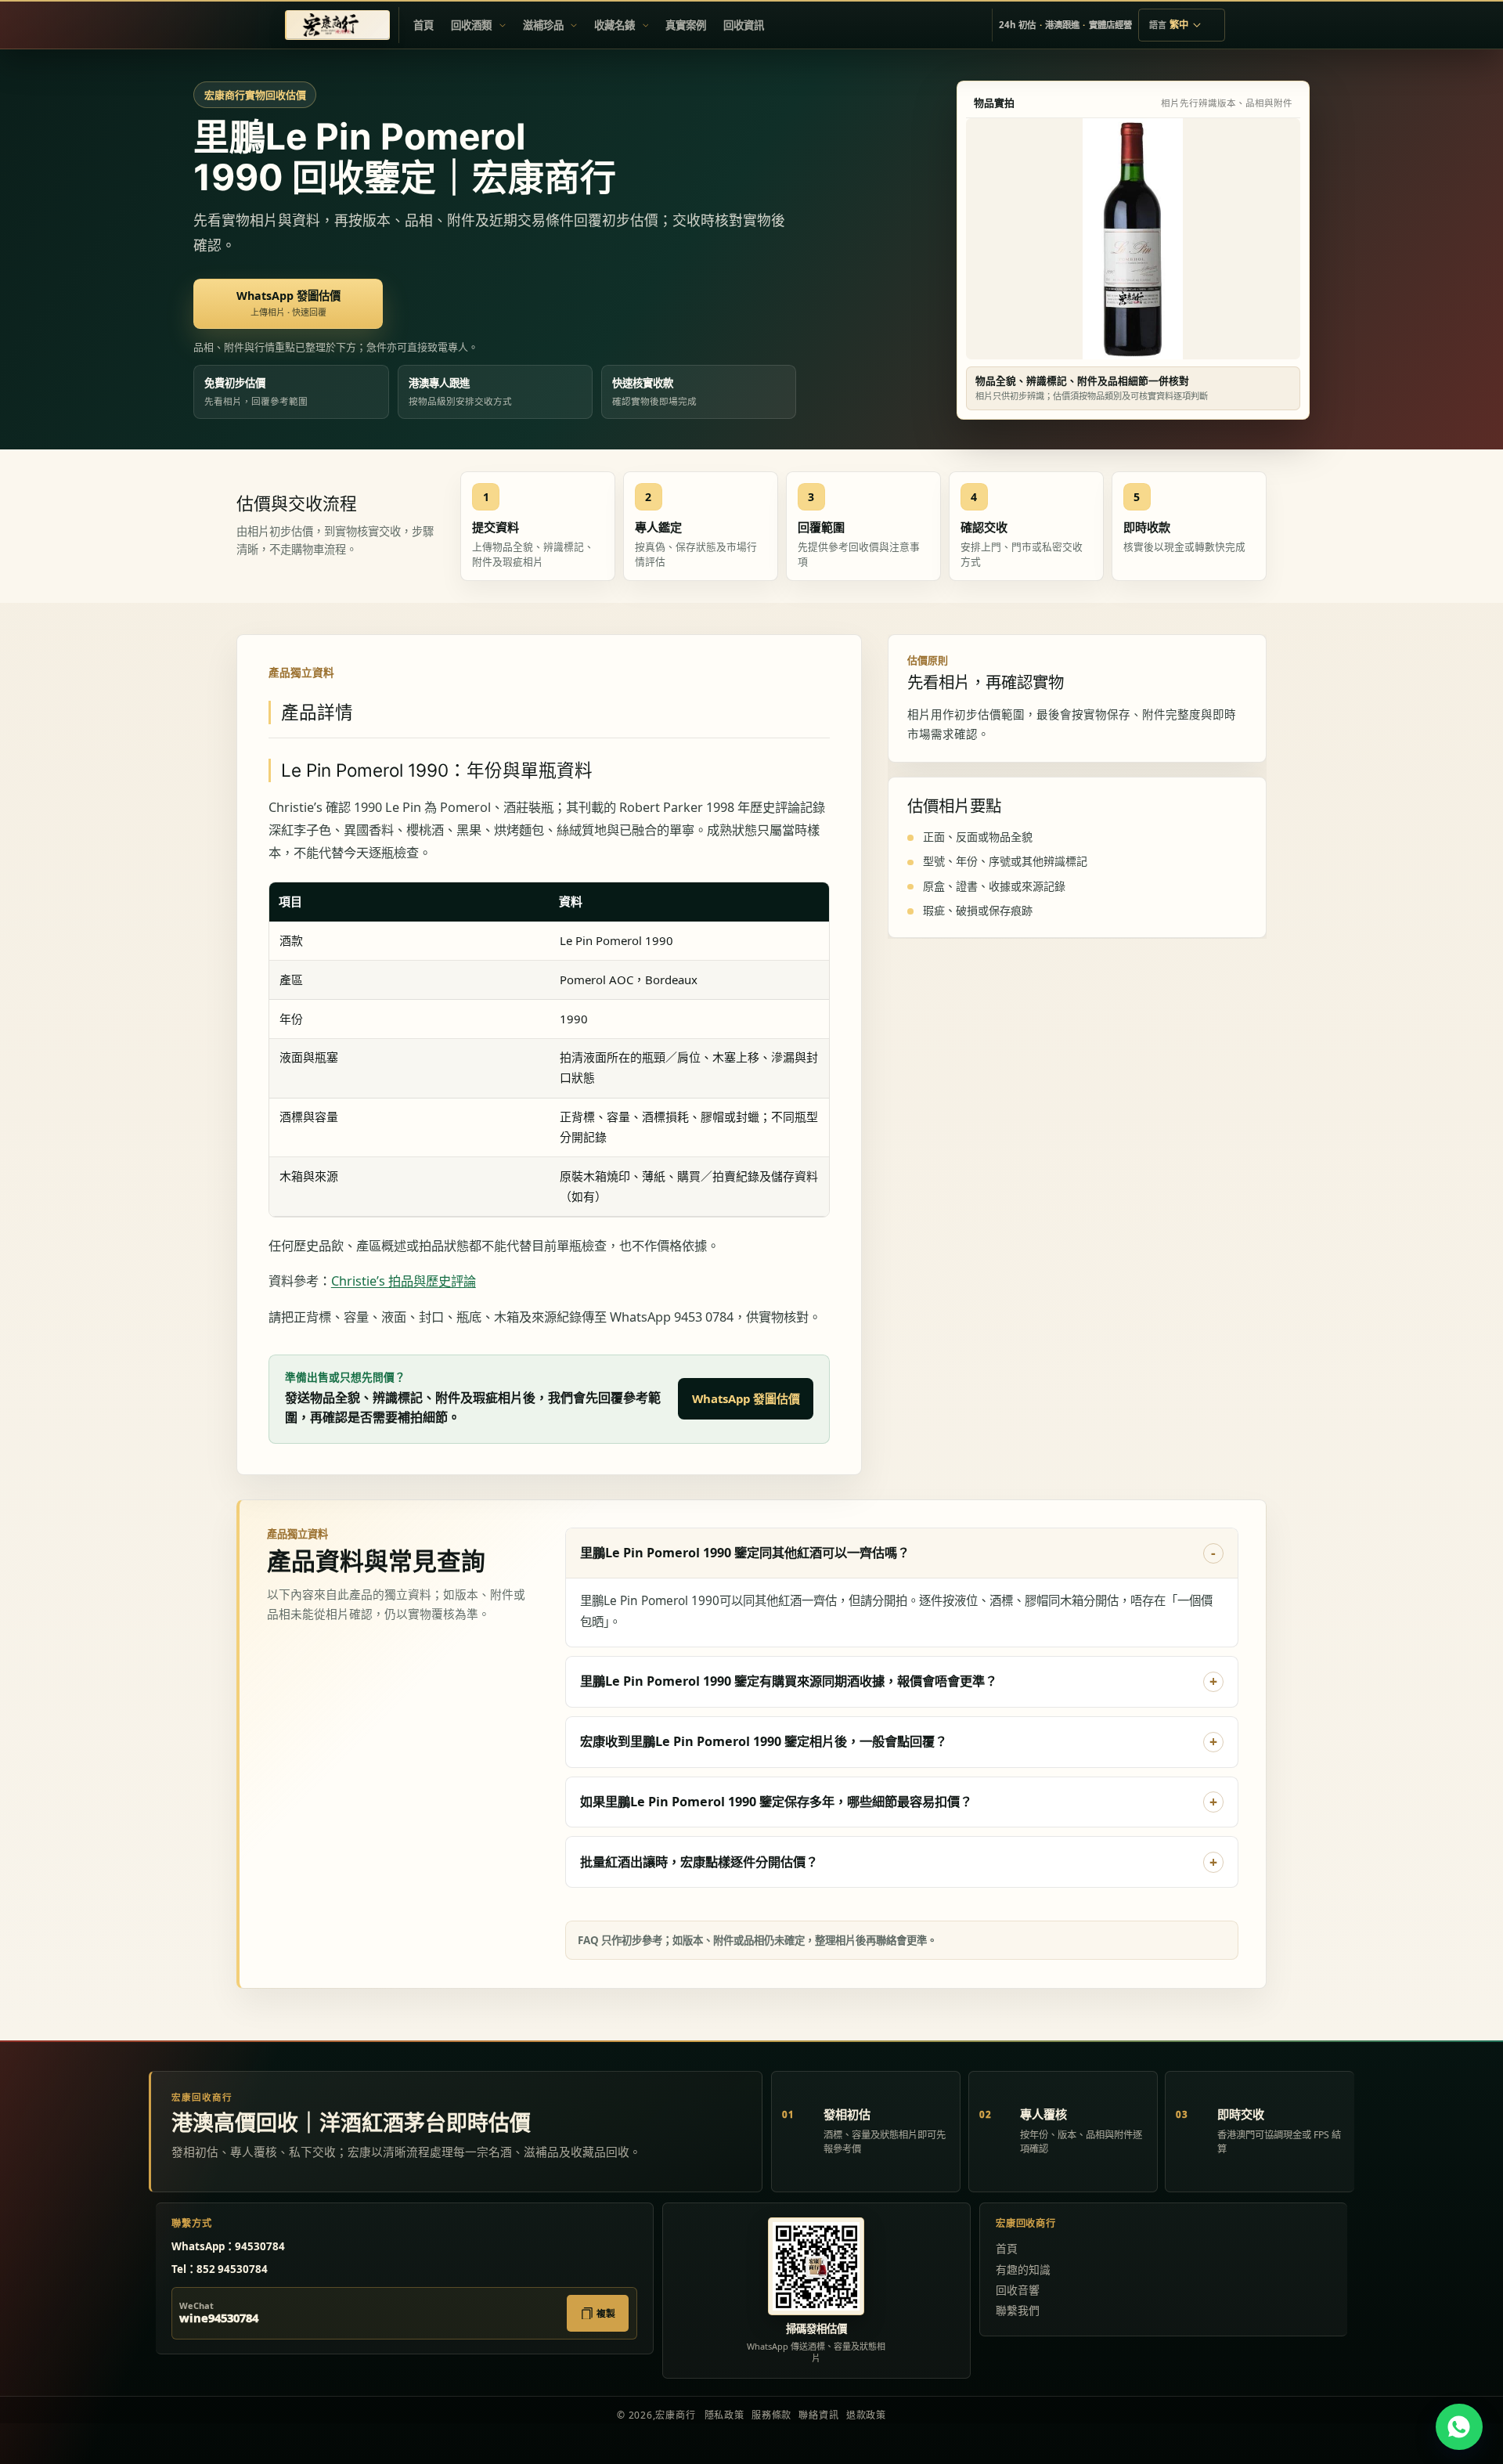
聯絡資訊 (818, 2415)
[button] (478, 25)
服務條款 (771, 2415)
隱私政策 (724, 2415)
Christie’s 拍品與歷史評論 (404, 1281)
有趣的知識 (1023, 2269)
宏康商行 (675, 2415)
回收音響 (1018, 2290)
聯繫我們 (1018, 2310)
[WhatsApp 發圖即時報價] (1459, 2427)
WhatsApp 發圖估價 (746, 1398)
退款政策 (866, 2415)
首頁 (1007, 2248)
